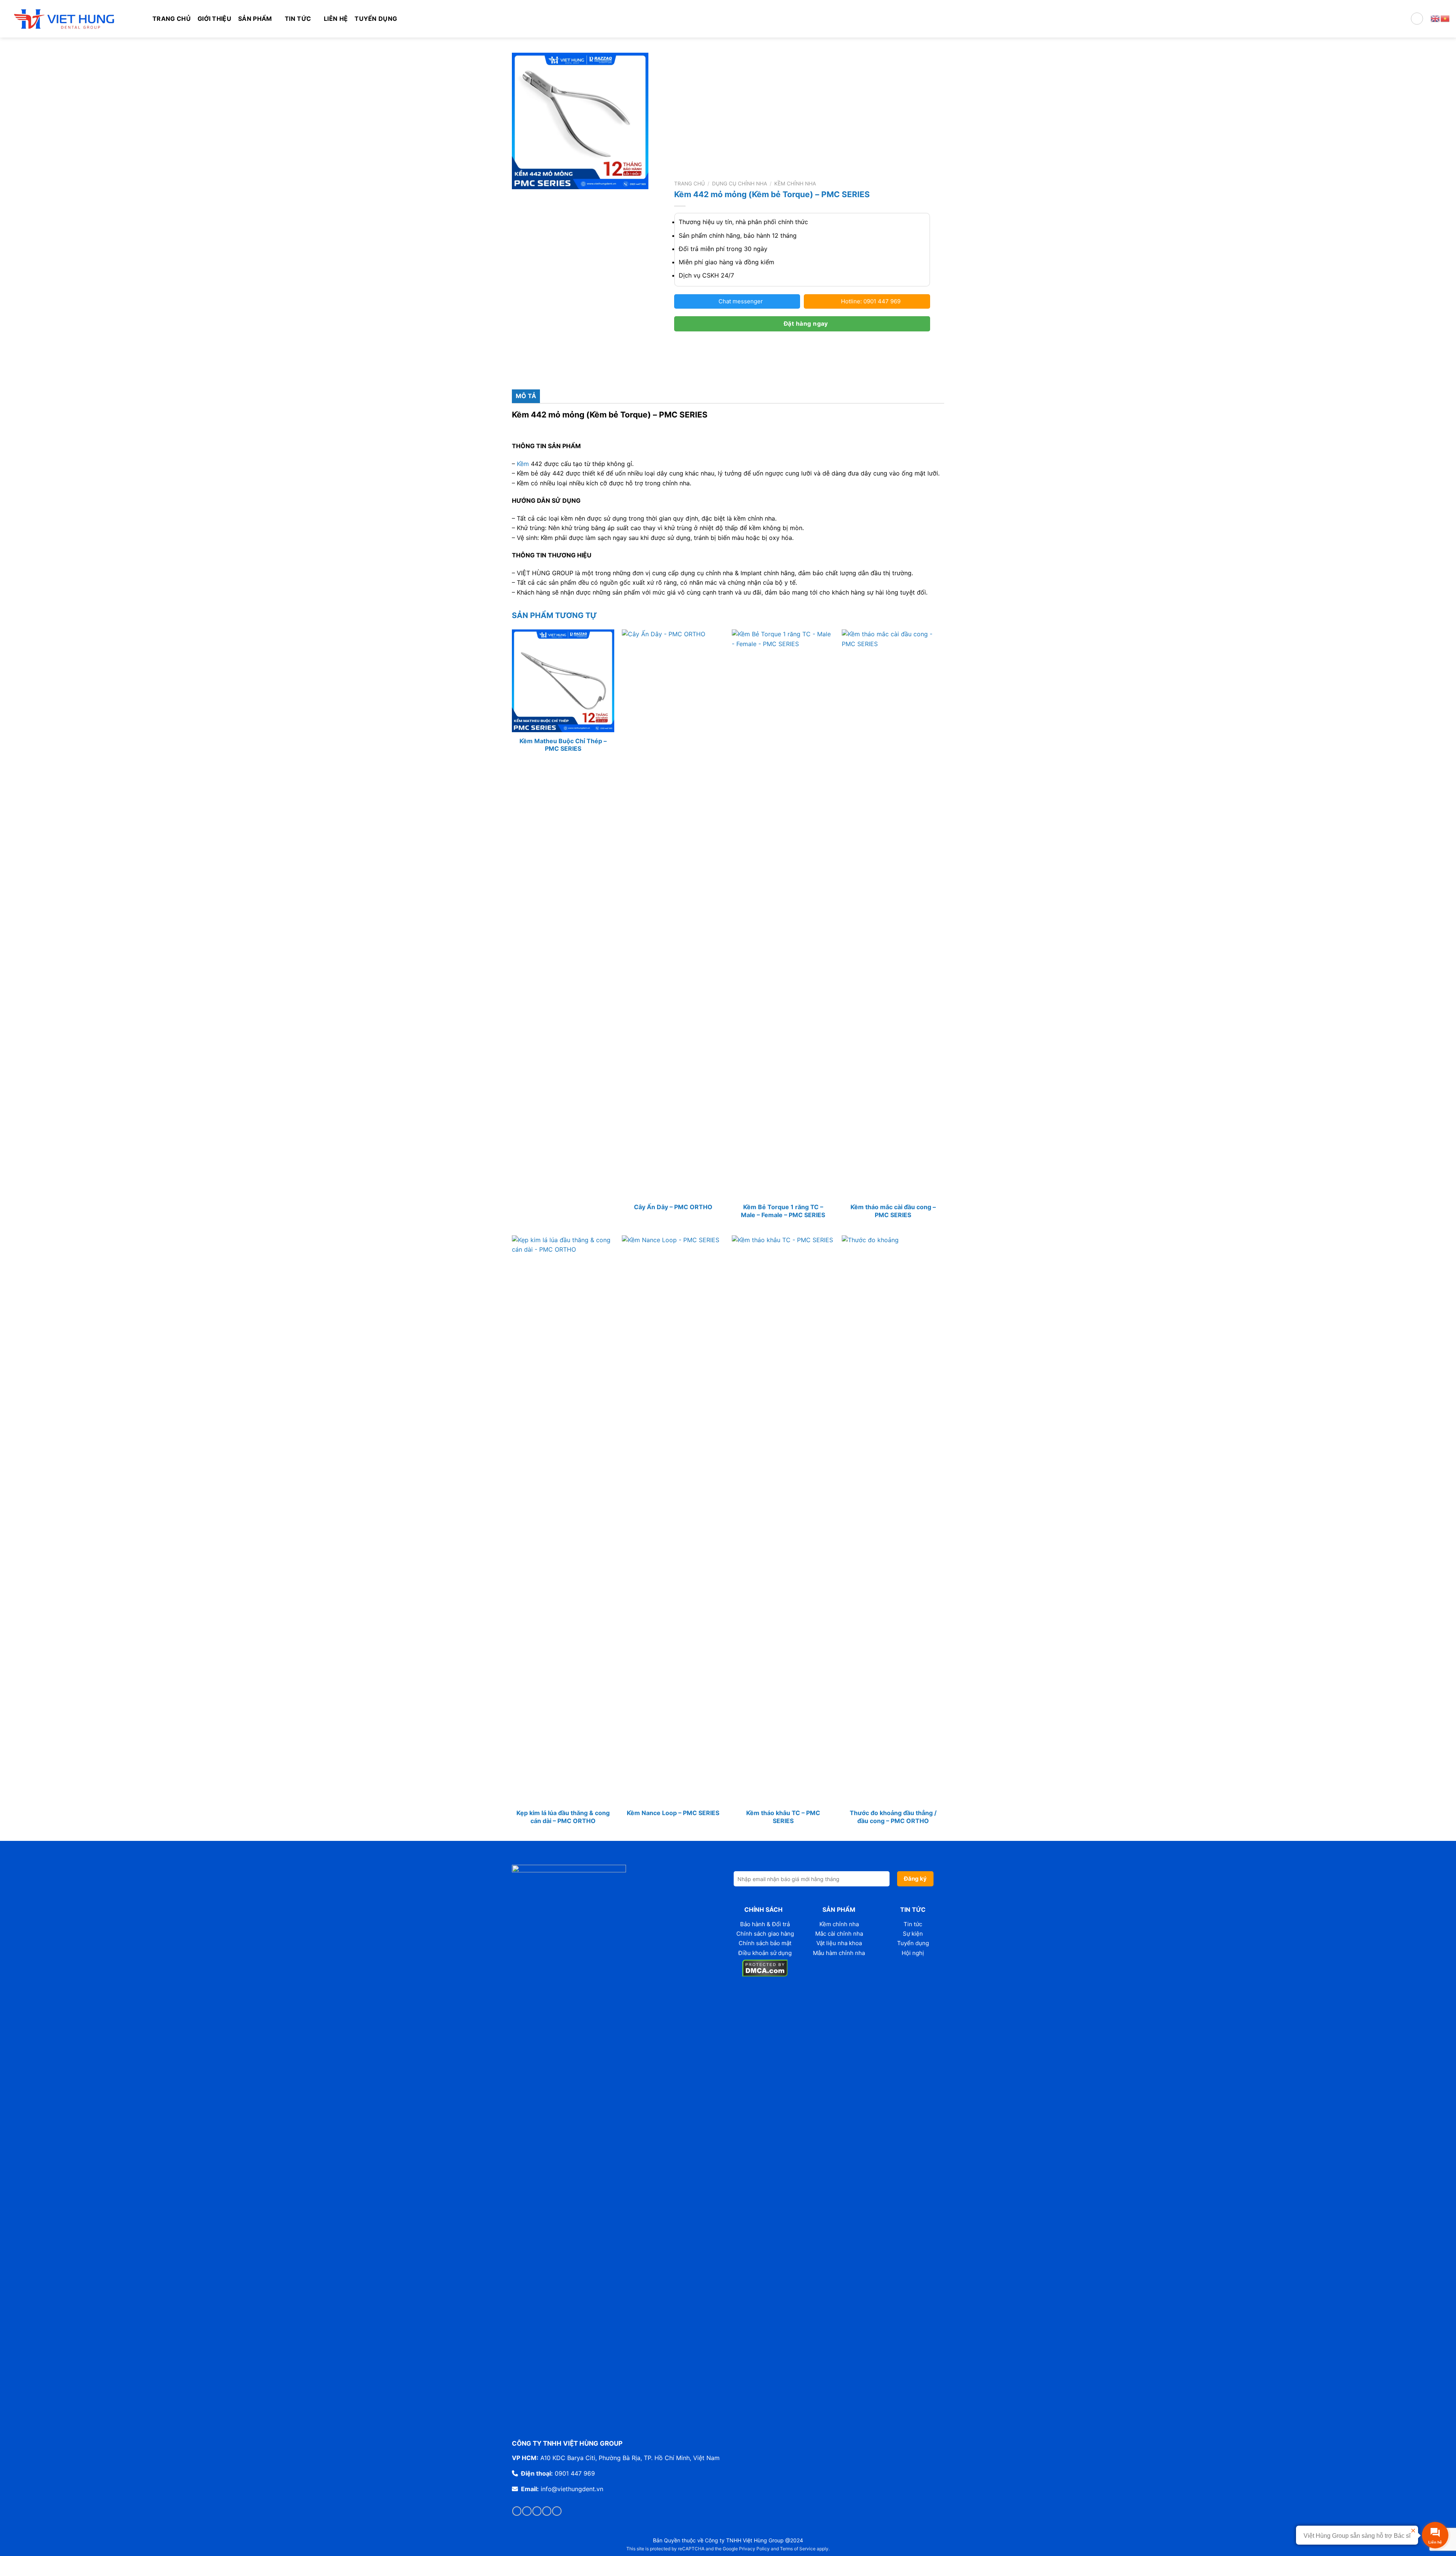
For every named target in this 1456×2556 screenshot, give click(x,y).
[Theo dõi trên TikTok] (537, 2511)
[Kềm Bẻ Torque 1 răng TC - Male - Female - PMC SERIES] (783, 914)
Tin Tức (298, 19)
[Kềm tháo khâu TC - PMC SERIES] (783, 1520)
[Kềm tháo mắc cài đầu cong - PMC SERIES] (893, 914)
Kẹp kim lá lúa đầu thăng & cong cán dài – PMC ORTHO (563, 1817)
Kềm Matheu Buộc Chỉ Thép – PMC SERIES (563, 745)
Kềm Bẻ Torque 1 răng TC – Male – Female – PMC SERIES (783, 1211)
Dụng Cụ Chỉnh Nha (740, 184)
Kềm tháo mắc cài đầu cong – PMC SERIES (893, 1211)
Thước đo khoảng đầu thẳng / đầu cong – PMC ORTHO (893, 1817)
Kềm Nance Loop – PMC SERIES (673, 1813)
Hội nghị (913, 1953)
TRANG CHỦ (172, 19)
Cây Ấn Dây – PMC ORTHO (673, 1207)
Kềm (523, 464)
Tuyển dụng (376, 19)
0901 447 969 (575, 2473)
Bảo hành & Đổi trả (765, 1924)
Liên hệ (336, 19)
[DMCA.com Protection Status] (765, 1968)
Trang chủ (690, 184)
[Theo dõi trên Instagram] (527, 2511)
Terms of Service (798, 2549)
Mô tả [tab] (526, 396)
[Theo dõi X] (547, 2511)
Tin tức (913, 1924)
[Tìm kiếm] (1417, 19)
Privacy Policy (754, 2549)
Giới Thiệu (214, 19)
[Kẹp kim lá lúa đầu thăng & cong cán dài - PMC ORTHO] (563, 1520)
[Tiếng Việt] (1445, 18)
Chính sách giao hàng (765, 1934)
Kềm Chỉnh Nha (795, 184)
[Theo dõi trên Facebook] (517, 2511)
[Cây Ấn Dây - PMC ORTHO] (673, 914)
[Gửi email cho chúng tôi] (557, 2511)
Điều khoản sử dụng (765, 1953)
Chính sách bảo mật (765, 1943)
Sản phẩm (255, 19)
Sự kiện (913, 1934)
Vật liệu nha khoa (839, 1943)
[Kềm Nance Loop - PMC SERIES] (673, 1520)
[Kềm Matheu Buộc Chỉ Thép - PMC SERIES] (563, 681)
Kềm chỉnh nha (839, 1924)
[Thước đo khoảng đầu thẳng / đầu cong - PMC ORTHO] (893, 1520)
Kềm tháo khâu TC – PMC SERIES (783, 1817)
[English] (1436, 18)
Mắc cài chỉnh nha (839, 1934)
